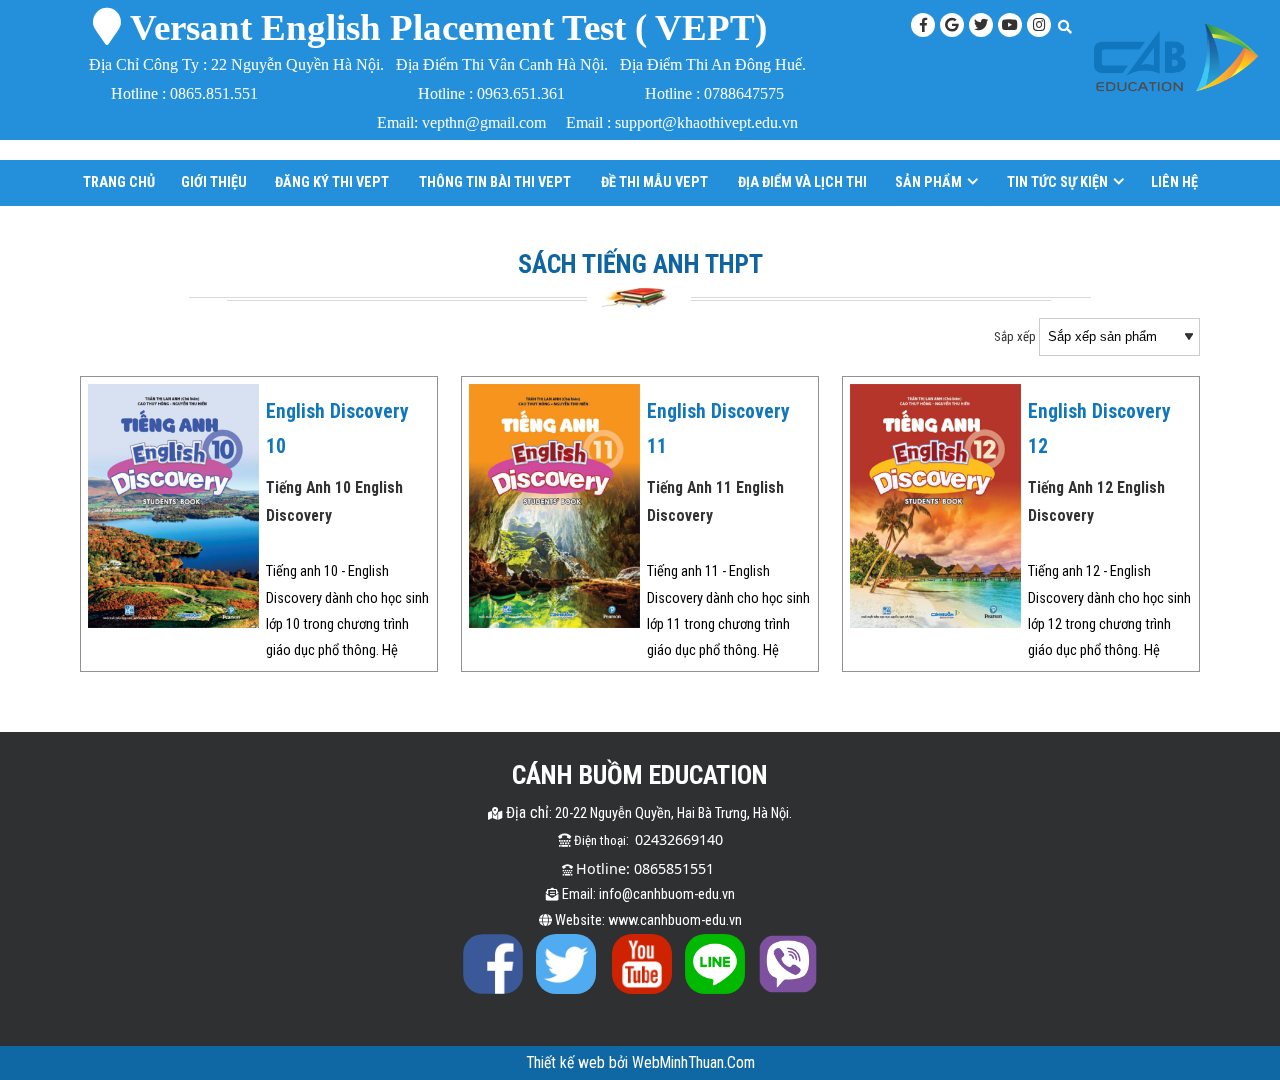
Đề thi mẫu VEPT (654, 182)
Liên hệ (1174, 182)
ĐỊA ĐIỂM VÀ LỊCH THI (802, 182)
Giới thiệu (214, 182)
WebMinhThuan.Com (693, 1063)
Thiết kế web (567, 1063)
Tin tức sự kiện (1057, 182)
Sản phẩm (928, 182)
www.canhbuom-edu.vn (675, 920)
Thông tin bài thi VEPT (495, 182)
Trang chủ (119, 182)
